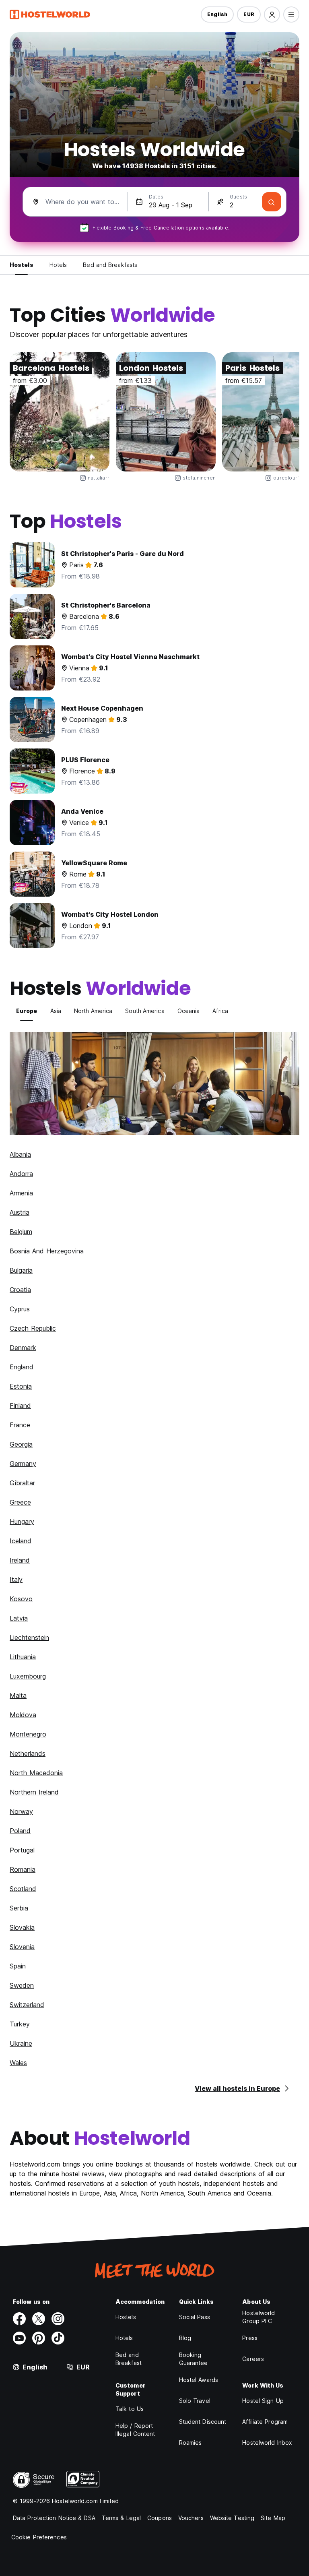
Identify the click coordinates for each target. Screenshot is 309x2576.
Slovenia (22, 1947)
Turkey (20, 2024)
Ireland (20, 1560)
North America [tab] (93, 1011)
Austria (20, 1212)
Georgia (21, 1444)
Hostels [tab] (22, 265)
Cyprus (20, 1309)
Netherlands (28, 1753)
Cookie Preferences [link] (39, 2537)
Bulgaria (21, 1270)
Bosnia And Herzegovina (47, 1251)
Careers (253, 2359)
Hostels (126, 2317)
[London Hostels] (166, 412)
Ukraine (21, 2043)
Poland (20, 1831)
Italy (16, 1580)
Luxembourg (28, 1676)
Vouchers (191, 2518)
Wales (18, 2063)
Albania (20, 1154)
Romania (23, 1869)
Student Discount (203, 2422)
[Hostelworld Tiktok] (58, 2338)
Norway (21, 1811)
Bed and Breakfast (129, 2359)
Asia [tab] (56, 1011)
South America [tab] (145, 1011)
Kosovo (21, 1599)
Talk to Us (130, 2409)
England (22, 1367)
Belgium (21, 1232)
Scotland (23, 1889)
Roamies (191, 2443)
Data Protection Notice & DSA (54, 2518)
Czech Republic (33, 1328)
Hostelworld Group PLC (259, 2317)
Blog (185, 2338)
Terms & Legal (121, 2518)
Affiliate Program (265, 2422)
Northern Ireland (34, 1792)
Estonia (21, 1386)
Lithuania (23, 1657)
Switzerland (27, 2005)
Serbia (19, 1908)
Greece (20, 1502)
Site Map (273, 2518)
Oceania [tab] (189, 1011)
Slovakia (22, 1927)
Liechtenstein (29, 1637)
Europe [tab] (27, 1011)
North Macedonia (36, 1773)
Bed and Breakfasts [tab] (110, 265)
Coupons (160, 2518)
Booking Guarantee (194, 2359)
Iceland (21, 1541)
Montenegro (28, 1734)
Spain (18, 1966)
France (20, 1425)
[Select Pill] (272, 14)
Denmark (23, 1348)
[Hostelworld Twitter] (39, 2319)
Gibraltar (22, 1483)
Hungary (22, 1522)
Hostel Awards (199, 2380)
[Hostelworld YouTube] (19, 2338)
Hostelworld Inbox (267, 2443)
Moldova (23, 1715)
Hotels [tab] (58, 265)
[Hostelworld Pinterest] (39, 2338)
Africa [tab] (220, 1011)
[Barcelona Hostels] (60, 412)
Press (250, 2338)
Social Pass (195, 2317)
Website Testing (232, 2518)
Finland (20, 1406)
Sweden (22, 1985)
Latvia (19, 1618)
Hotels (124, 2338)
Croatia (20, 1290)
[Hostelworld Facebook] (19, 2319)
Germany (23, 1464)
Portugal (22, 1850)
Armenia (21, 1193)
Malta (18, 1695)
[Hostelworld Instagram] (58, 2319)
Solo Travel (195, 2401)
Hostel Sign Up (263, 2401)
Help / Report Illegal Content (135, 2430)
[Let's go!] (272, 202)
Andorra (21, 1174)
